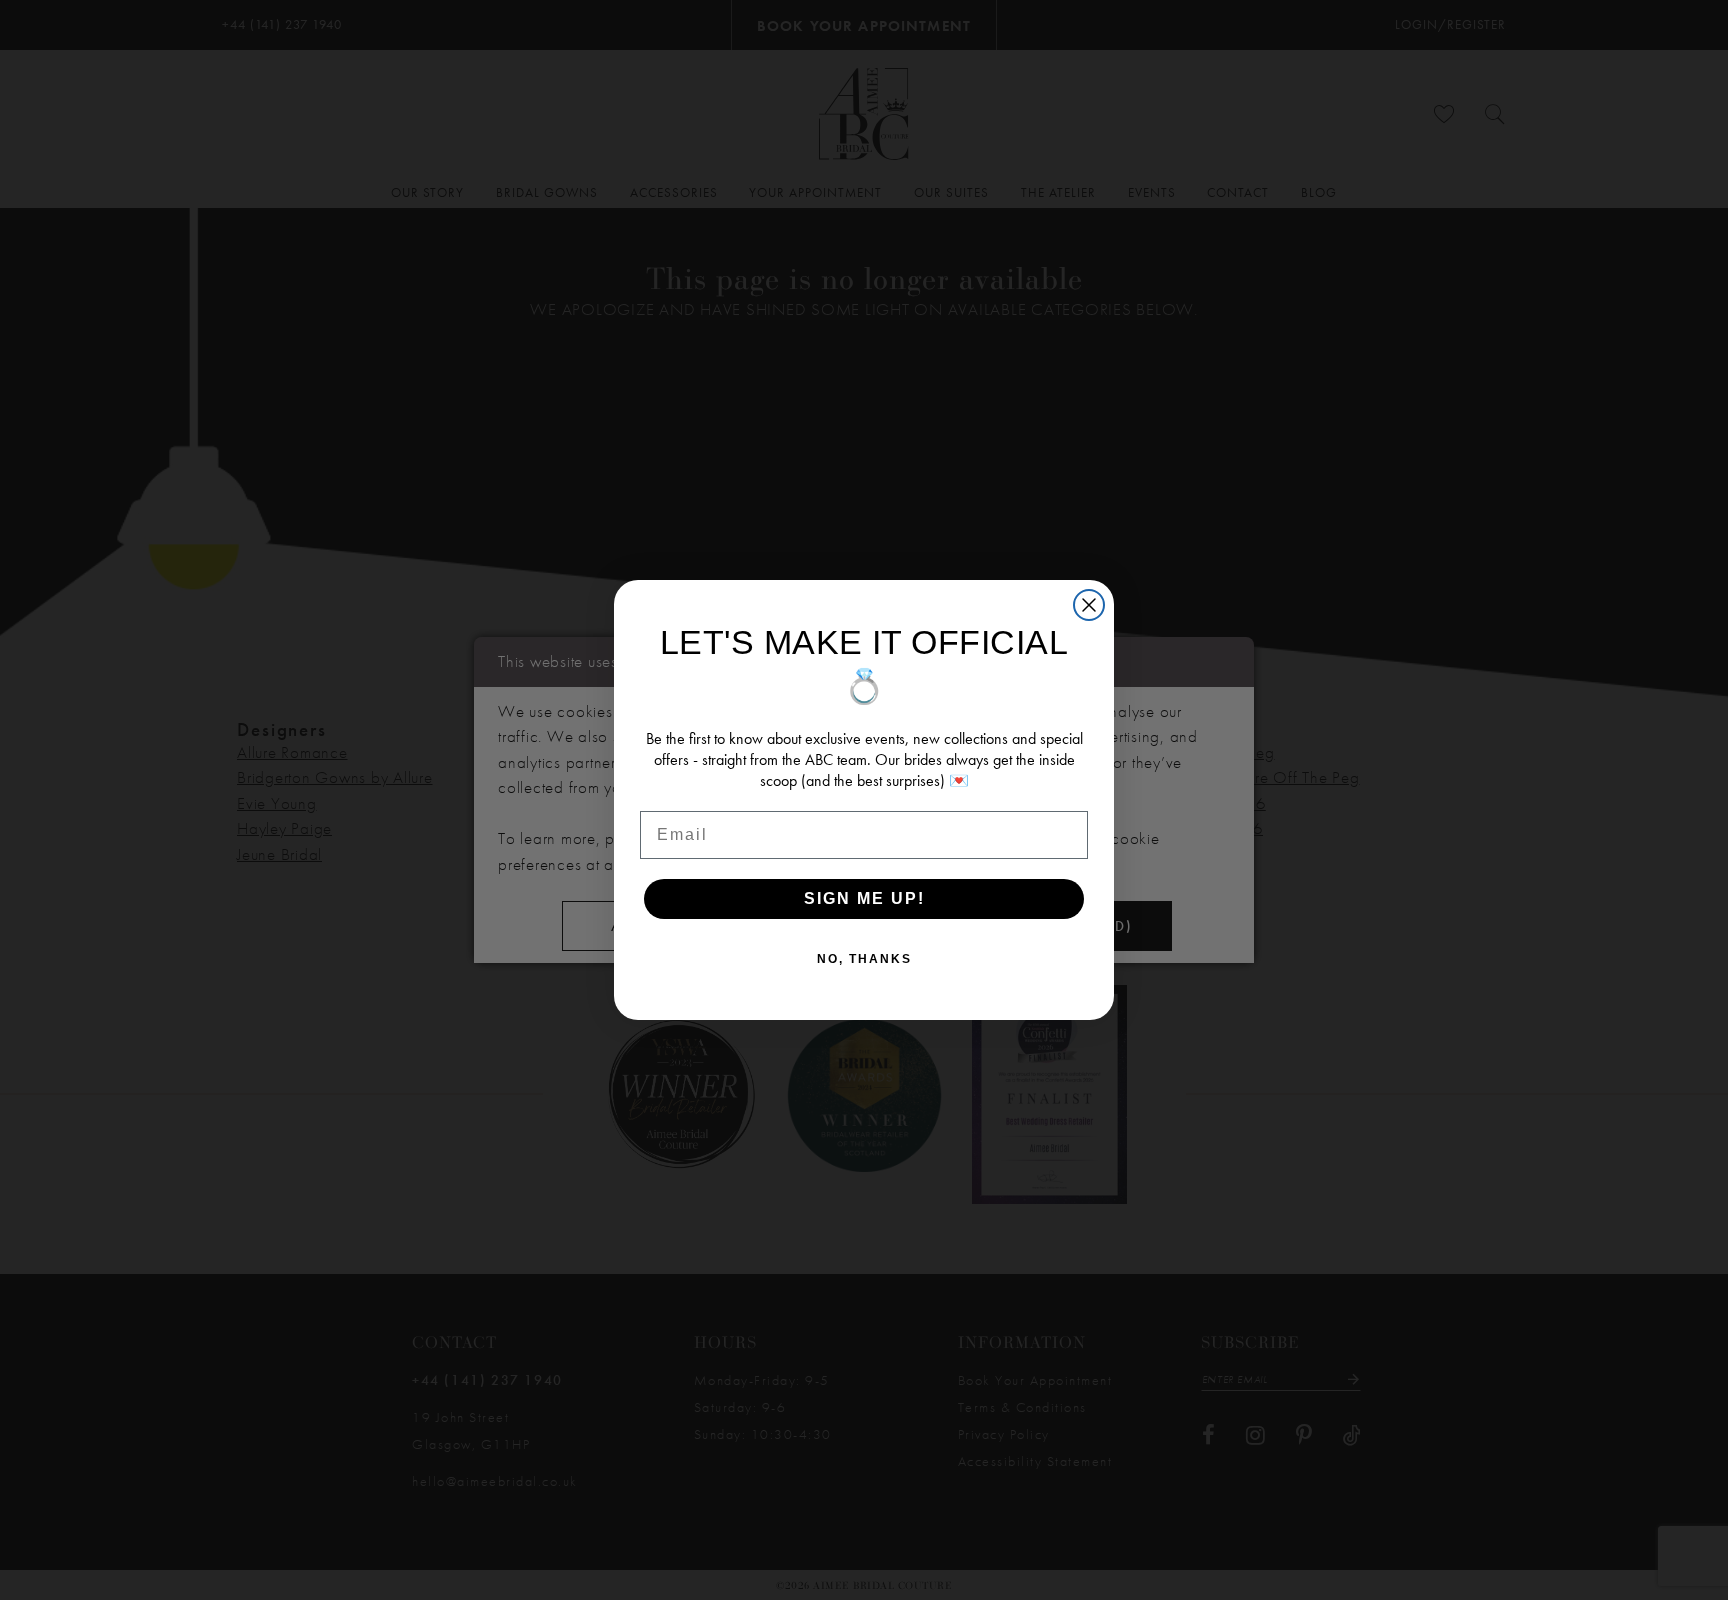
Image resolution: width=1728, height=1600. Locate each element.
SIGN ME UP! (864, 898)
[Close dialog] (1089, 605)
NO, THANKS (864, 959)
